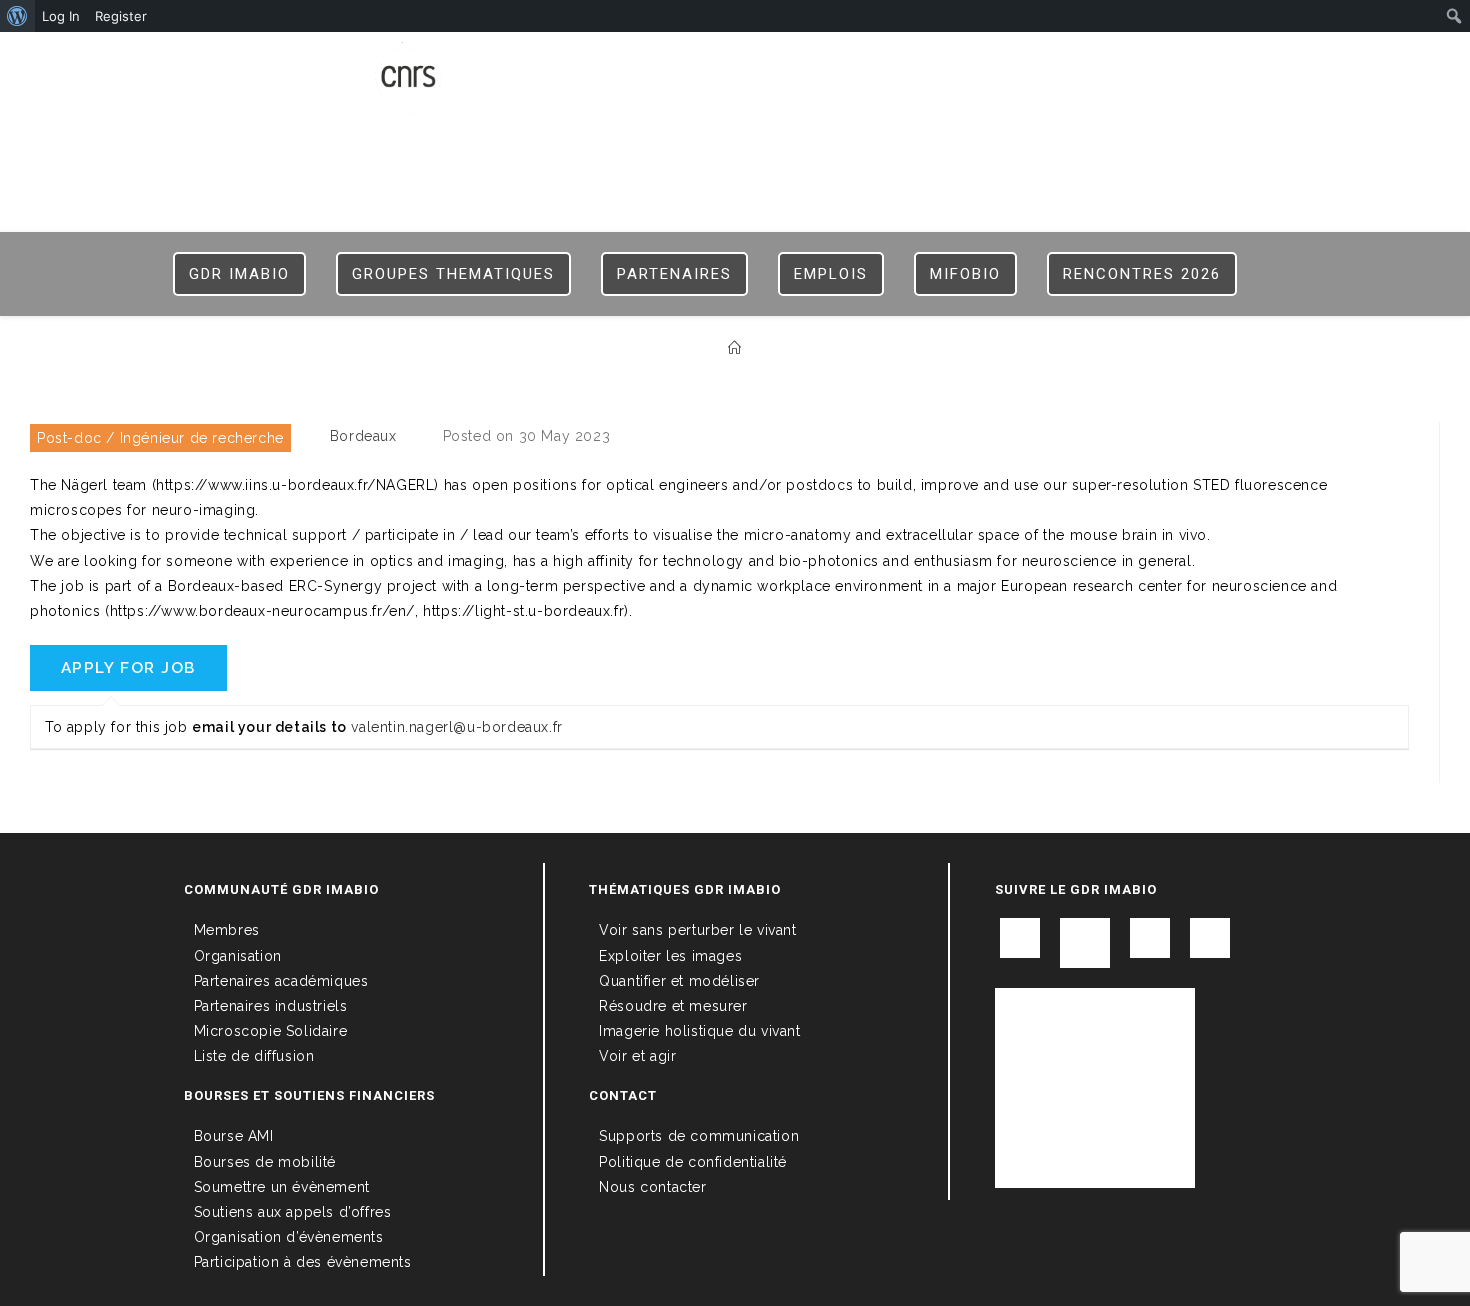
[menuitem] (17, 16)
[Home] (735, 348)
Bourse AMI (234, 1136)
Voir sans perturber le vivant (697, 930)
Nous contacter (652, 1187)
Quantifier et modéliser (679, 981)
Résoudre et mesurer (673, 1006)
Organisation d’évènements (289, 1237)
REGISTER (1005, 62)
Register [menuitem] (121, 16)
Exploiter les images (670, 956)
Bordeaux (363, 436)
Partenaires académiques (281, 981)
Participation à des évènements (303, 1262)
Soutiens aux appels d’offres (293, 1212)
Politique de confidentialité (693, 1162)
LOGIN (932, 62)
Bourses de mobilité (265, 1162)
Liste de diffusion (254, 1056)
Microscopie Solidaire (271, 1031)
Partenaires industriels (271, 1006)
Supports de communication (699, 1136)
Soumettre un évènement (282, 1187)
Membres (227, 930)
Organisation (238, 956)
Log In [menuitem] (61, 16)
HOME (872, 62)
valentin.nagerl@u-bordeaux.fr (456, 727)
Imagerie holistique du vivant (699, 1031)
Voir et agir (637, 1056)
